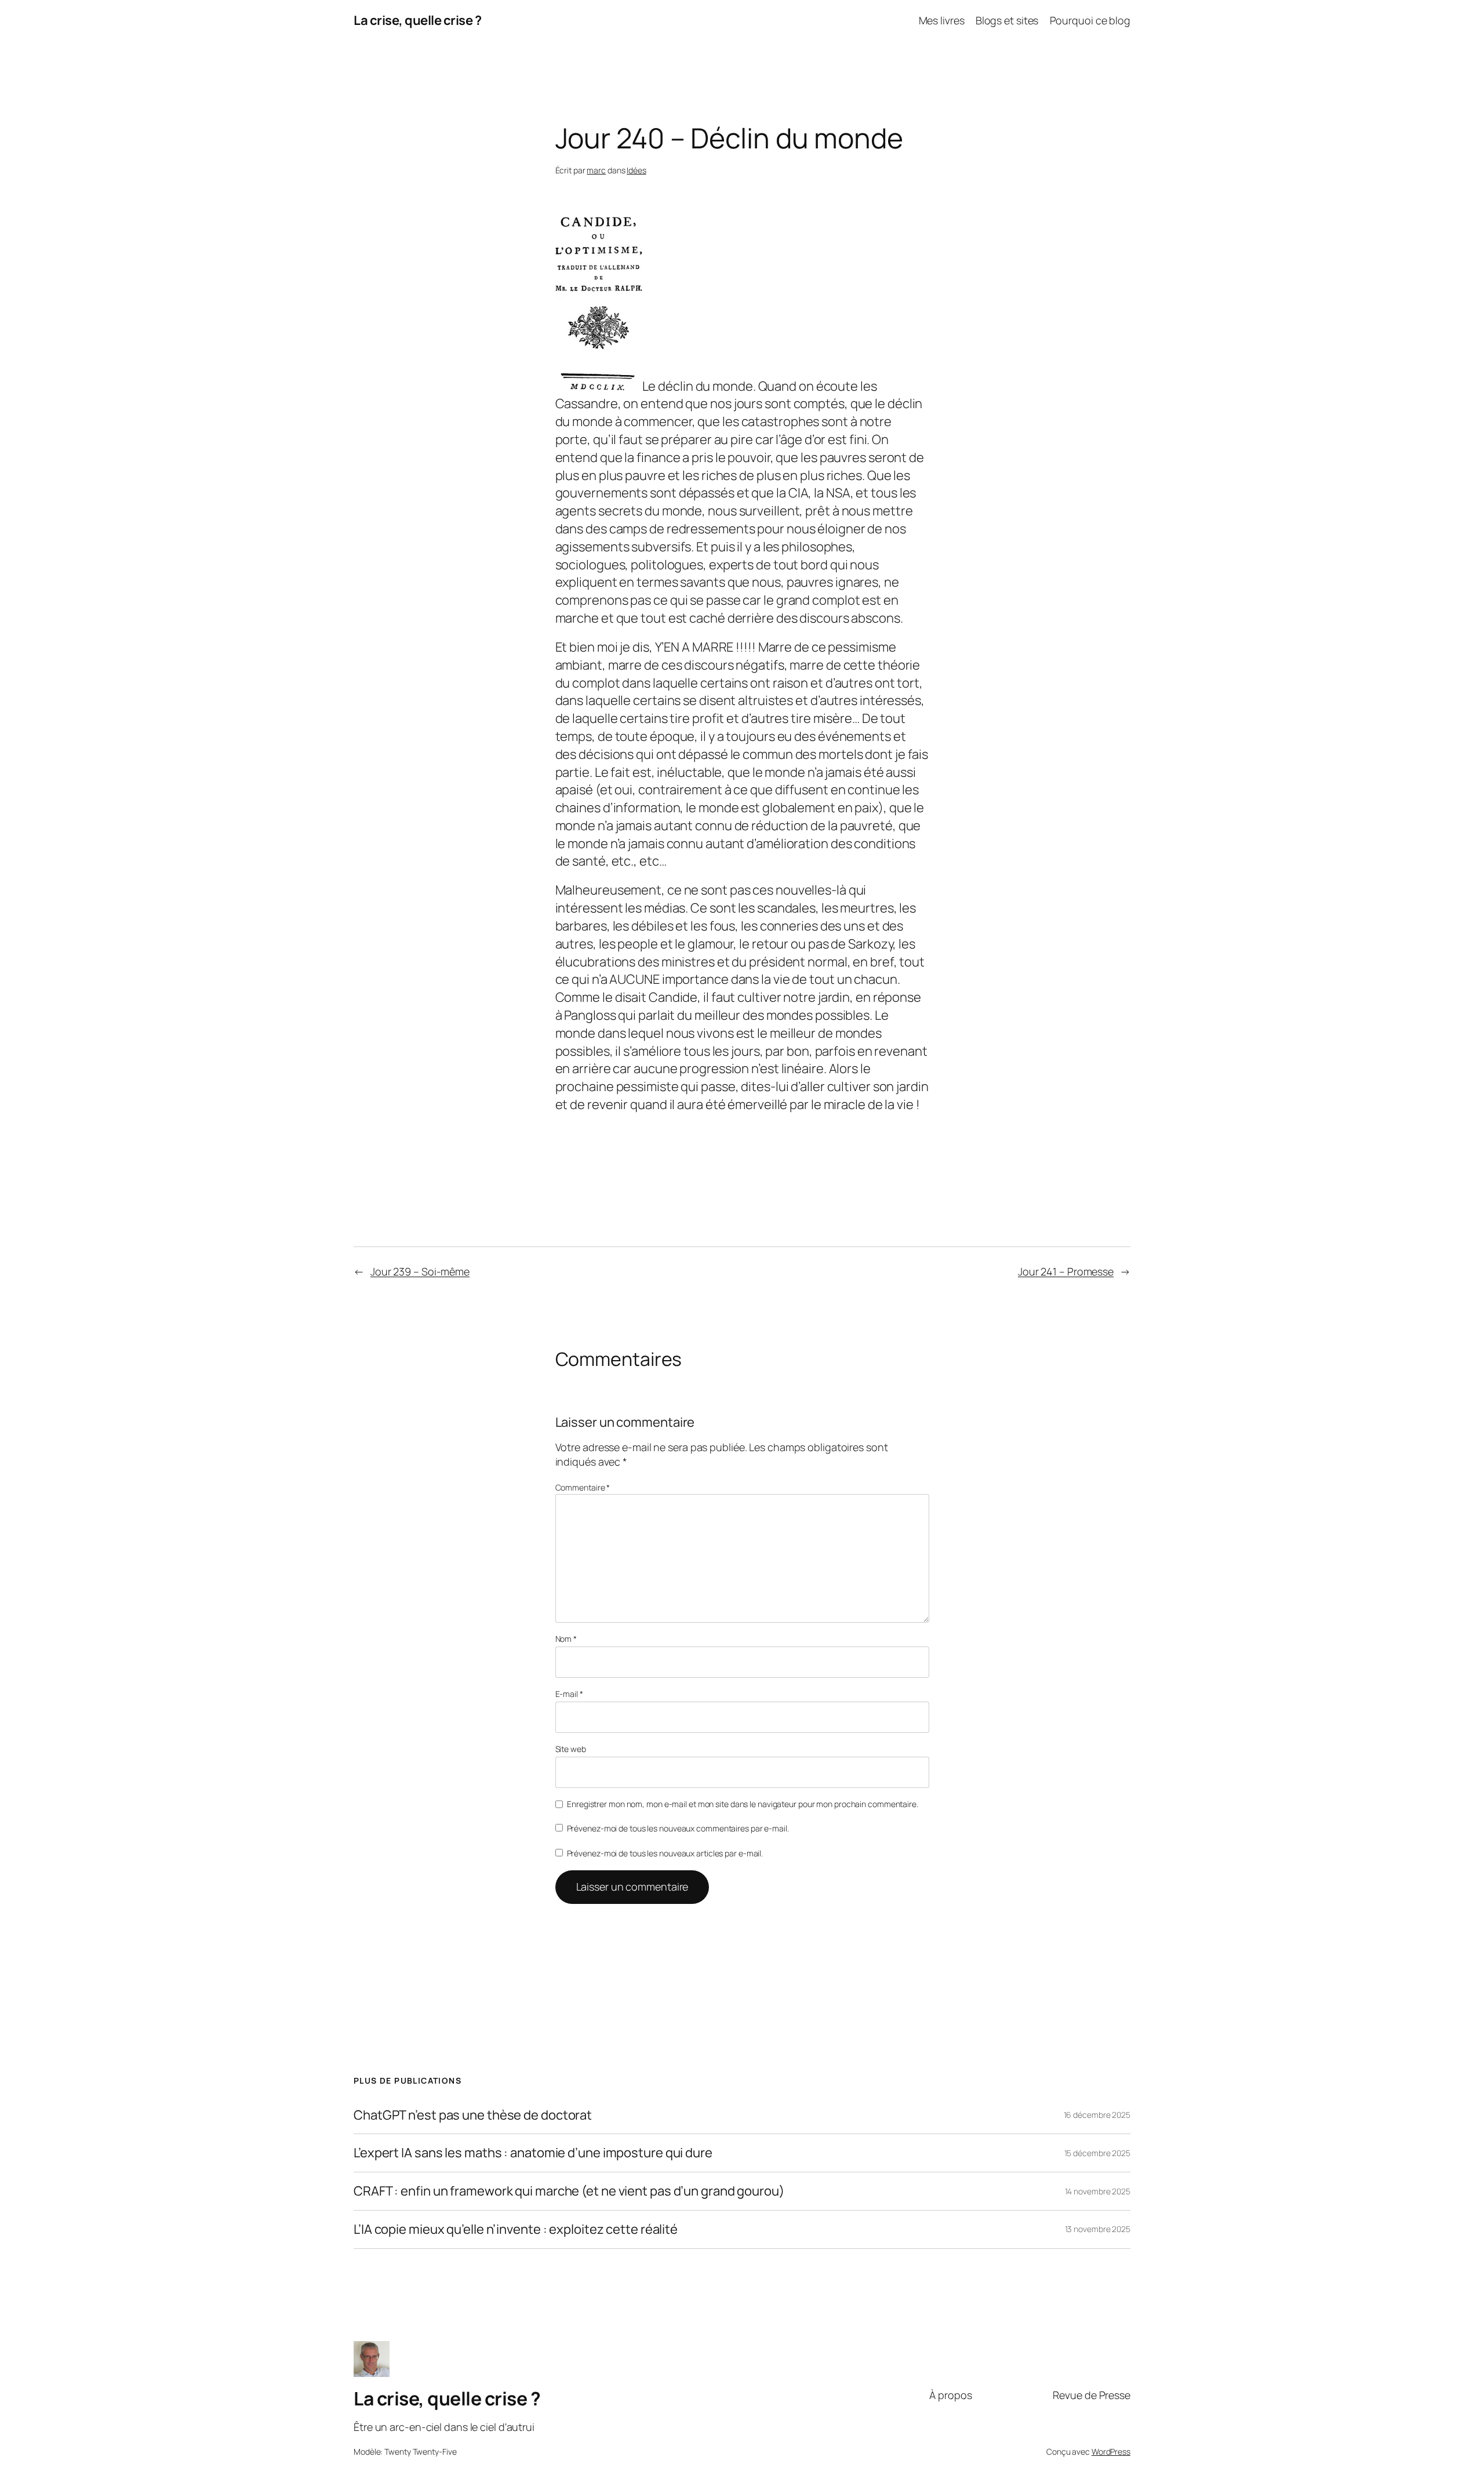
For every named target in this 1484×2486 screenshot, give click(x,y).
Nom (566, 1639)
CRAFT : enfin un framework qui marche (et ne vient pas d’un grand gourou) (569, 2191)
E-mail (569, 1694)
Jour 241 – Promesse (1066, 1271)
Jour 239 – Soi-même (420, 1271)
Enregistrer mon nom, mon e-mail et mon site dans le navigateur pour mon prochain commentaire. (743, 1804)
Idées (636, 170)
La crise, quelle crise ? (417, 20)
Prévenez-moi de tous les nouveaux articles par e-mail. (665, 1853)
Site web (571, 1749)
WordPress (1111, 2452)
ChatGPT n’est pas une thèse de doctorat (473, 2115)
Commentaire (583, 1487)
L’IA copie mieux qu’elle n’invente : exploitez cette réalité (516, 2229)
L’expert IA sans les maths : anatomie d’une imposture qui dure (533, 2153)
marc (596, 170)
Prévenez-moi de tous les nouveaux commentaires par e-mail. (678, 1828)
